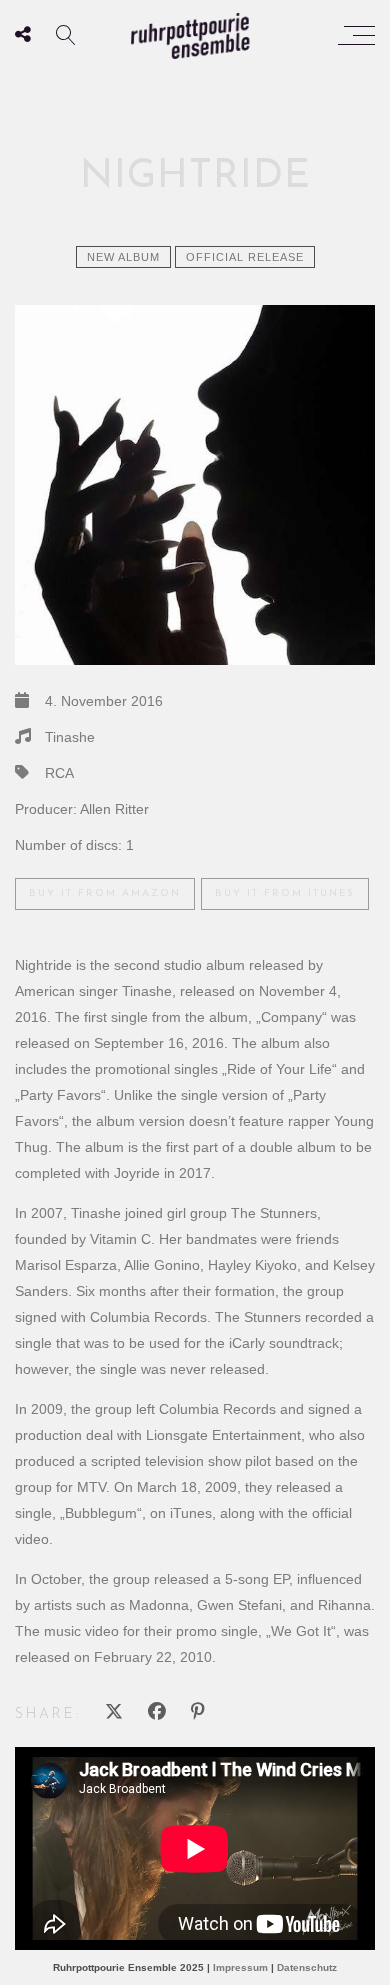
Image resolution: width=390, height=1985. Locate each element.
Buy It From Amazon (105, 893)
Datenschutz (307, 1967)
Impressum (240, 1967)
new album (123, 257)
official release (245, 257)
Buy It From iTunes (285, 893)
